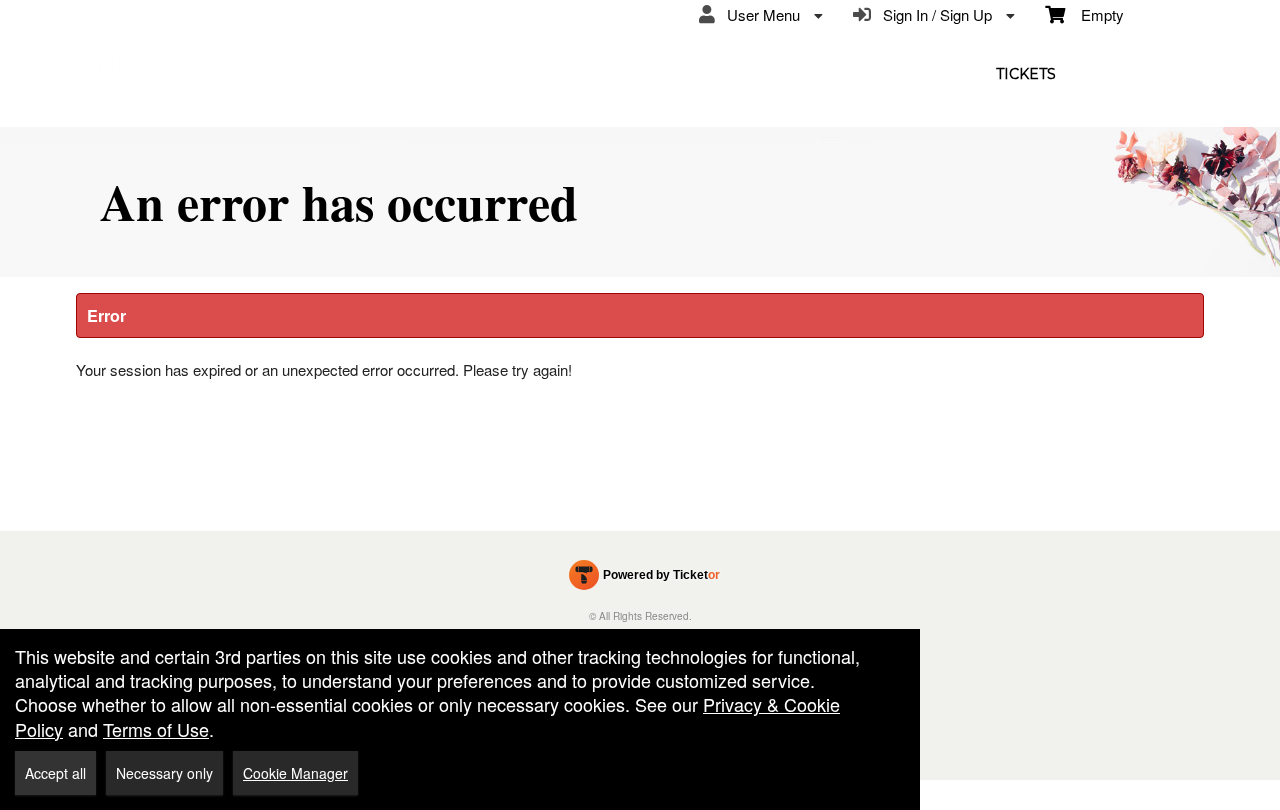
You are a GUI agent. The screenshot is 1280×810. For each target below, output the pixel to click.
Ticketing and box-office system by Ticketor (644, 579)
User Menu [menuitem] (759, 14)
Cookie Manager (295, 773)
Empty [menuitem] (1094, 14)
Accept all (55, 773)
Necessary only (164, 773)
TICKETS (1026, 74)
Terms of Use (156, 729)
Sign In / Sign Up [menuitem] (933, 14)
